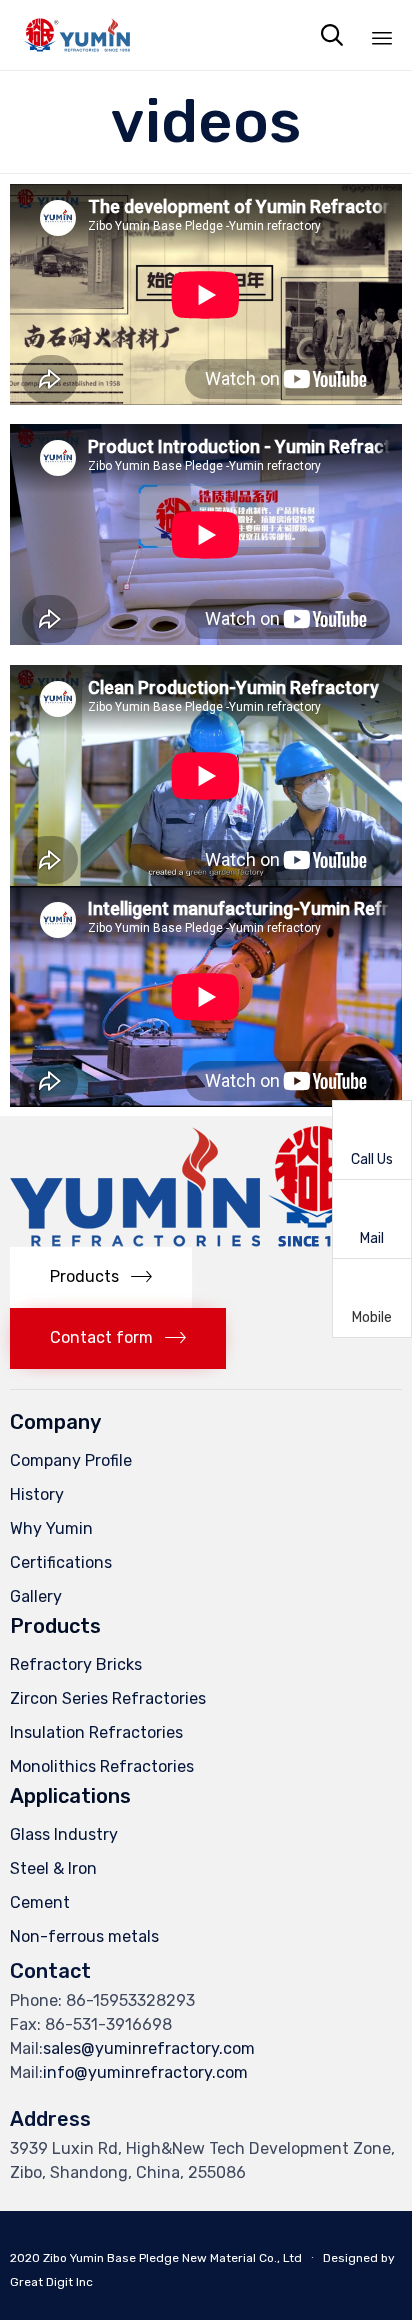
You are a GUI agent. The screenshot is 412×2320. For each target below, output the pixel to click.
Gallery (36, 1596)
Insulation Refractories (96, 1732)
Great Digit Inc (51, 2282)
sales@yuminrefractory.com (149, 2048)
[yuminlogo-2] (188, 1241)
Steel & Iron (53, 1868)
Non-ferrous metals (84, 1936)
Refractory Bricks (76, 1664)
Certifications (61, 1562)
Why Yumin (51, 1528)
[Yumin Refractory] (76, 35)
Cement (40, 1902)
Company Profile (71, 1460)
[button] (101, 1277)
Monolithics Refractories (102, 1766)
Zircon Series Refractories (108, 1698)
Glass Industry (64, 1834)
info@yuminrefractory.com (145, 2072)
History (37, 1494)
